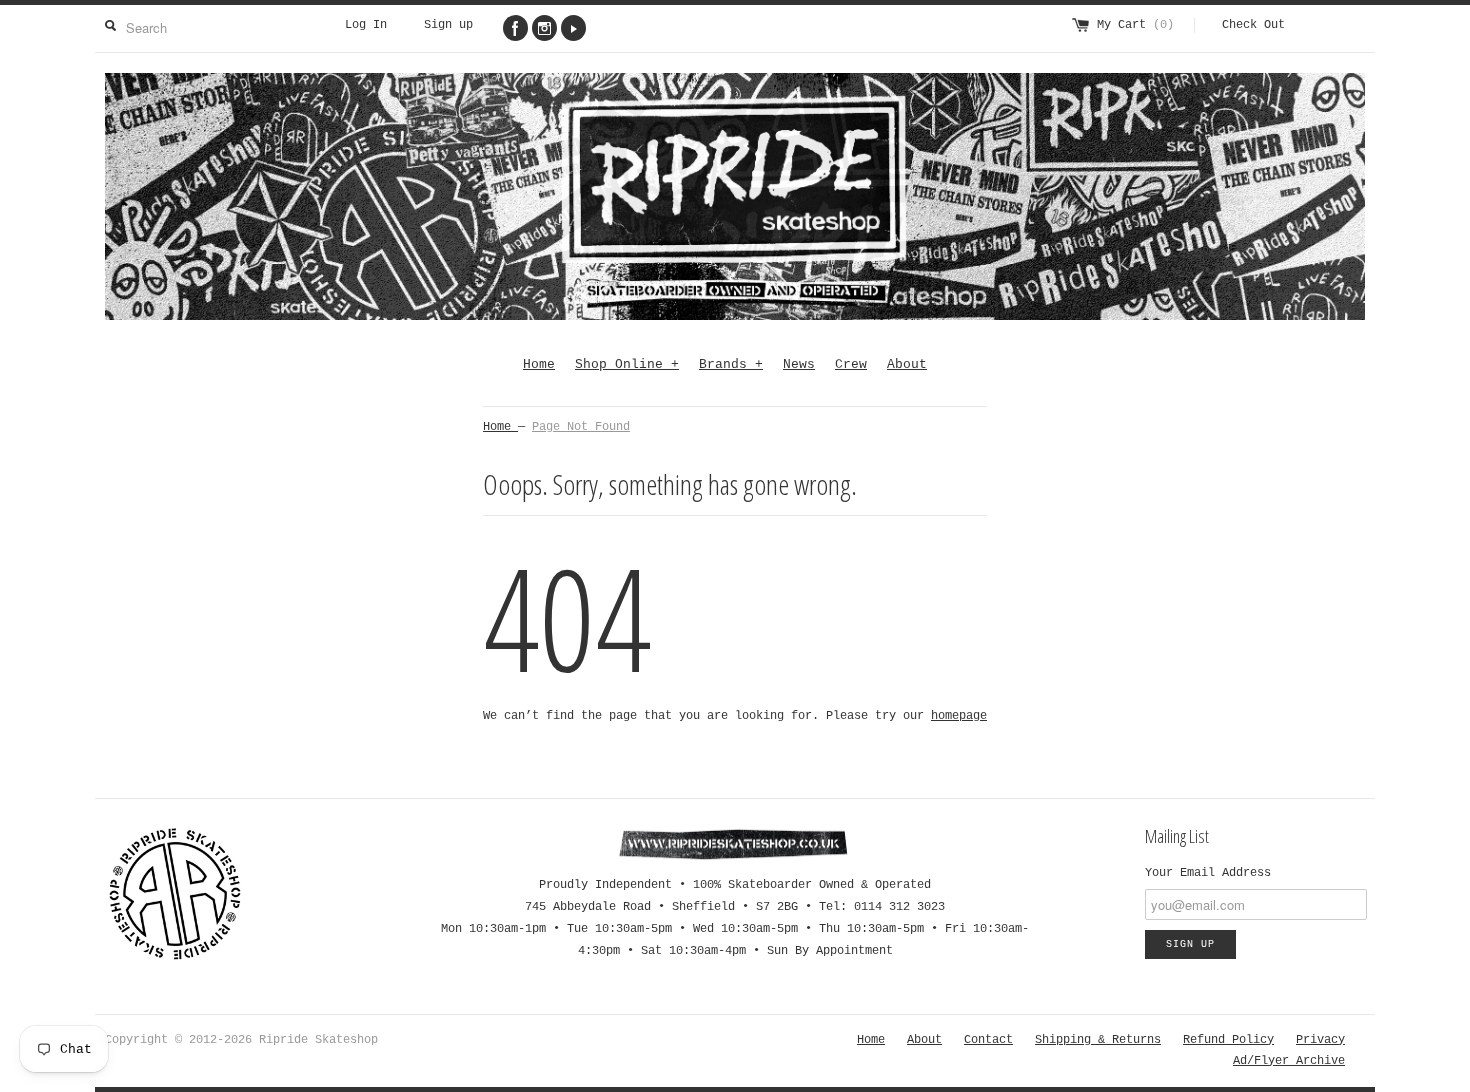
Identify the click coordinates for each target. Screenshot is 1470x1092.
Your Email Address (1208, 873)
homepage (959, 716)
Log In (366, 25)
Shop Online (627, 364)
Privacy (1320, 1040)
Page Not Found (581, 427)
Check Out (1253, 25)
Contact (988, 1040)
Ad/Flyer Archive (1289, 1061)
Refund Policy (1228, 1040)
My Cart (1135, 25)
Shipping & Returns (1098, 1040)
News (799, 364)
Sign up (448, 25)
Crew (851, 364)
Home (539, 364)
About (907, 364)
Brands (731, 364)
